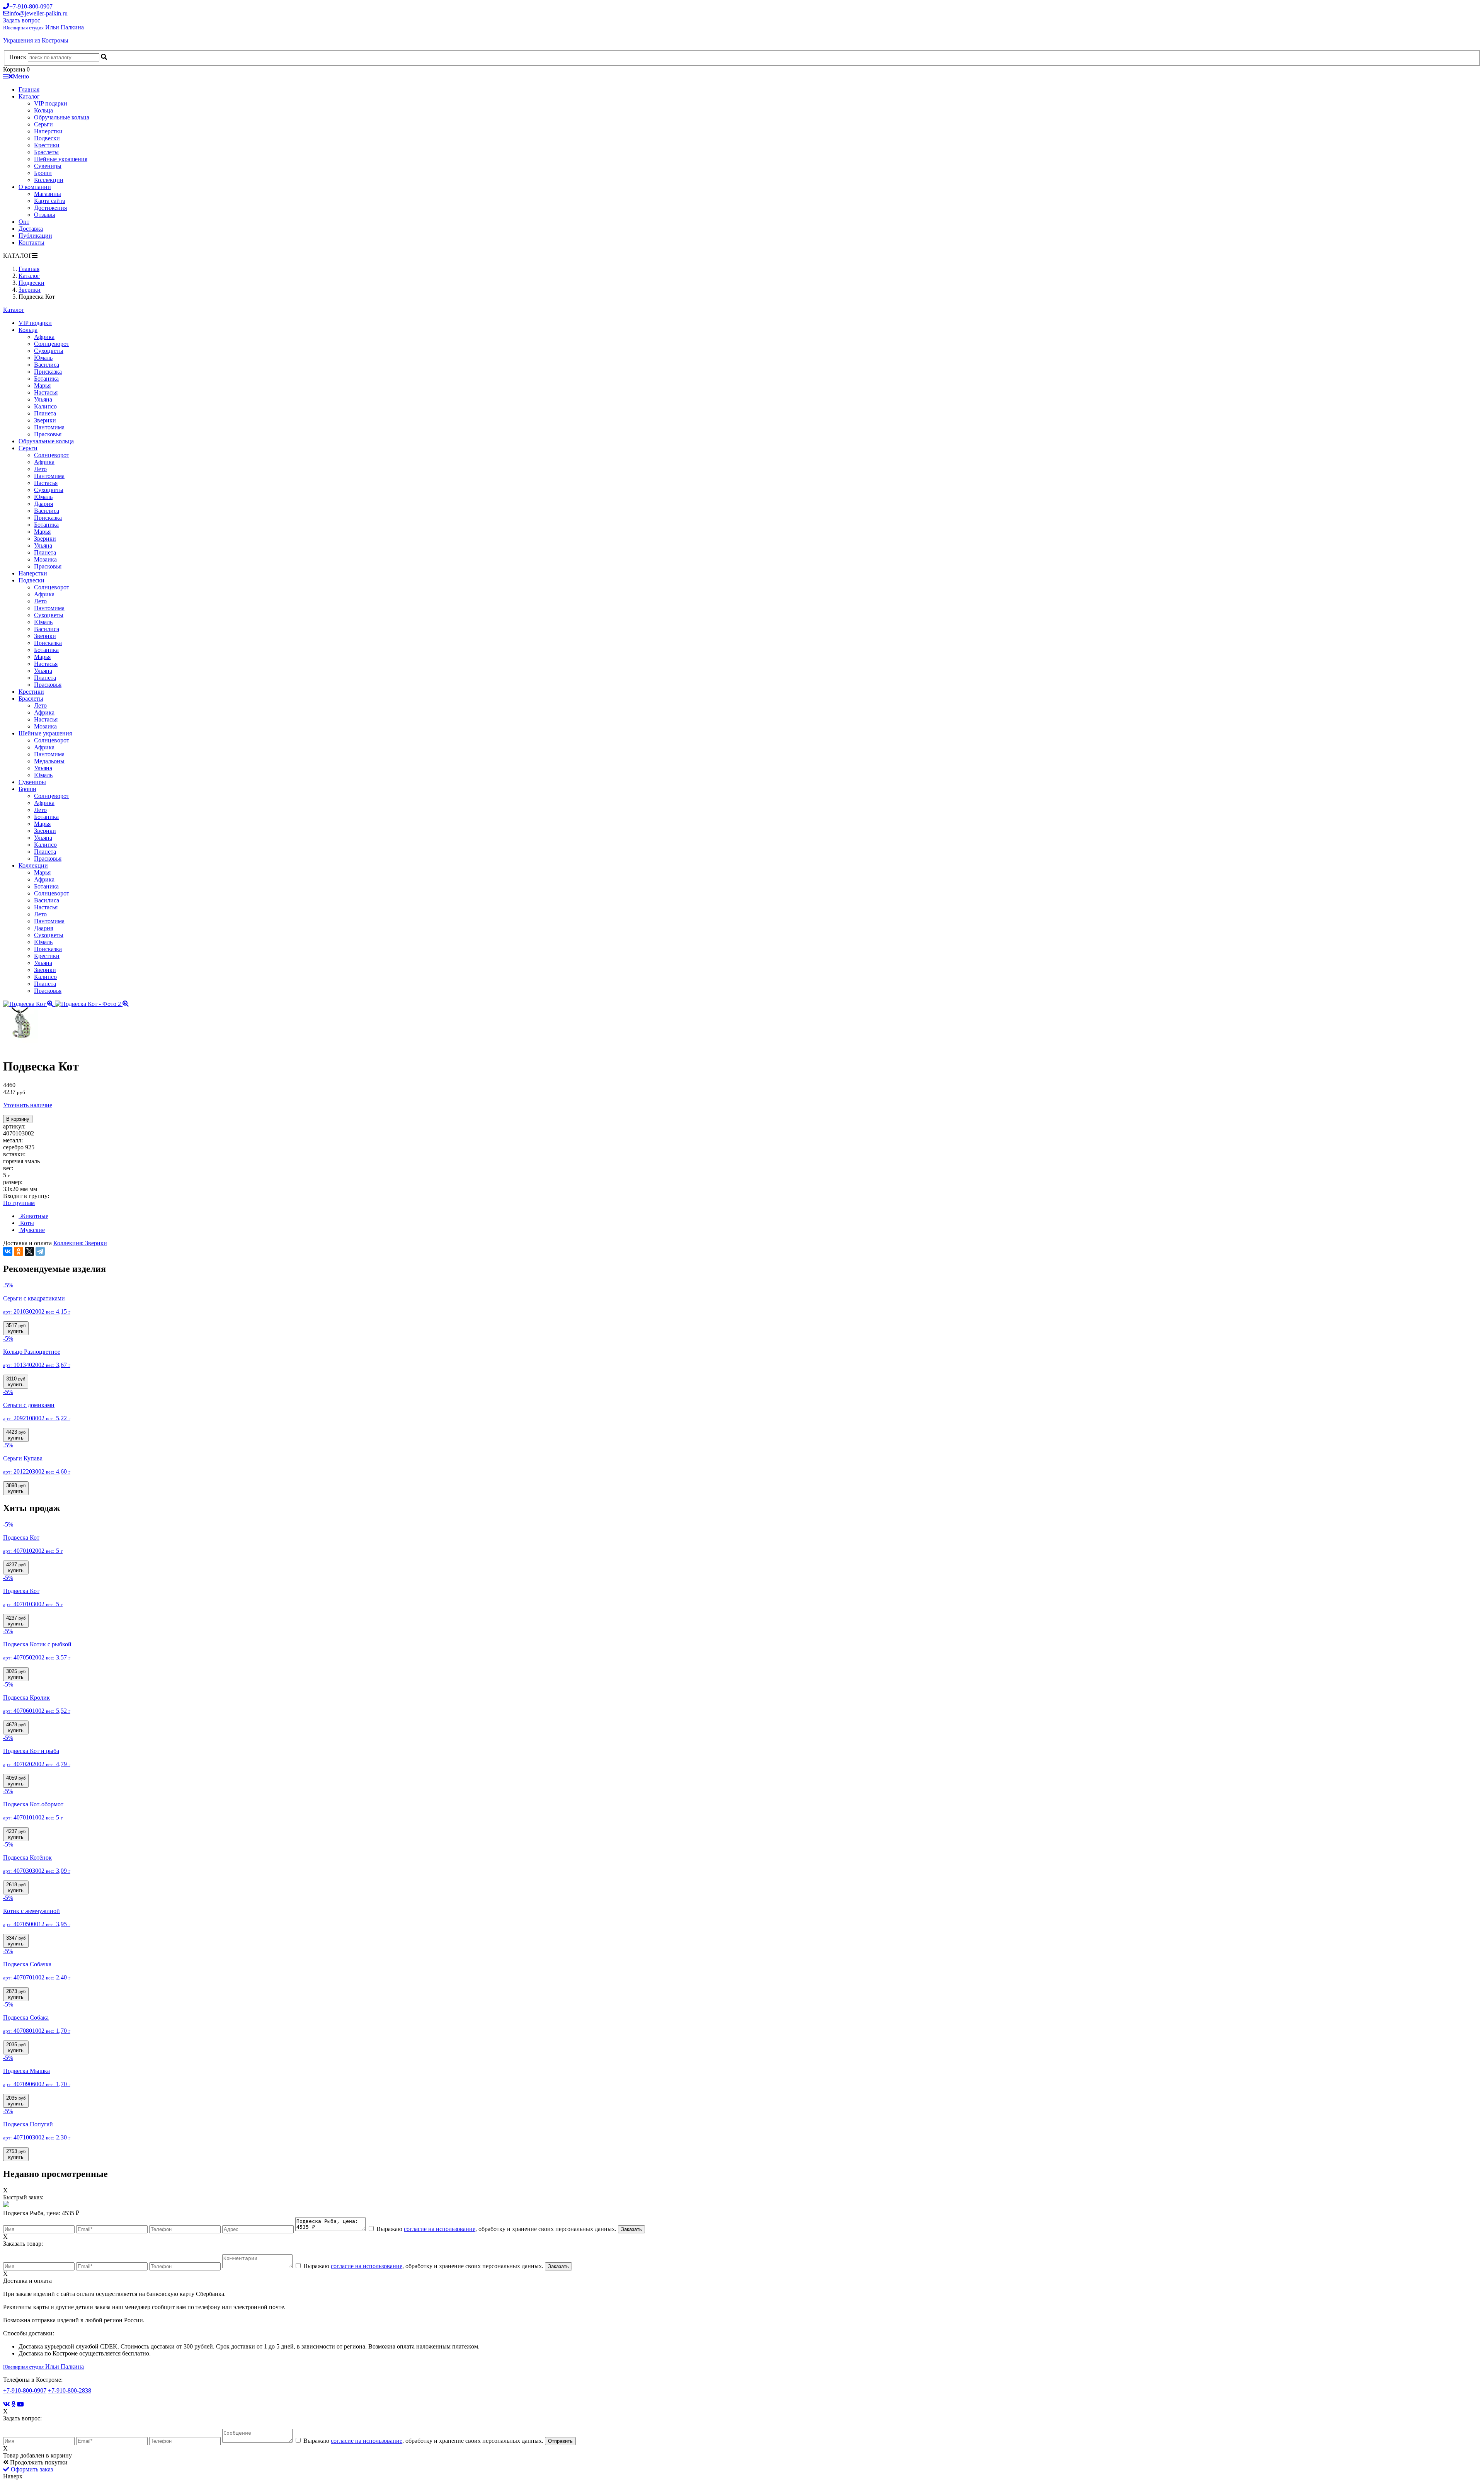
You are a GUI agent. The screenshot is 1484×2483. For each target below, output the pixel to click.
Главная (29, 89)
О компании (35, 187)
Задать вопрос (22, 20)
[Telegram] (40, 1251)
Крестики (47, 145)
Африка (44, 337)
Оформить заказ (31, 2469)
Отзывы (45, 215)
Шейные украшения (61, 159)
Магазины (48, 194)
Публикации (35, 236)
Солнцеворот (52, 344)
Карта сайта (50, 201)
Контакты (31, 243)
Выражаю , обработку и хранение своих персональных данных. (496, 2229)
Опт (24, 222)
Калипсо (45, 406)
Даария (43, 504)
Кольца (43, 110)
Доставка (31, 229)
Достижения (50, 208)
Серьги (43, 124)
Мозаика (45, 559)
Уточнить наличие (28, 1105)
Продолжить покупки (38, 2462)
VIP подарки (51, 103)
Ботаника (46, 379)
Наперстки (48, 131)
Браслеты (46, 152)
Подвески (47, 138)
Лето (40, 469)
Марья (42, 385)
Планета (45, 413)
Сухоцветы (49, 351)
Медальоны (49, 761)
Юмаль (43, 358)
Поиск (18, 57)
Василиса (47, 365)
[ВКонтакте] (8, 1251)
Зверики (45, 420)
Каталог (29, 96)
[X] (29, 1251)
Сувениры (48, 166)
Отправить (560, 2441)
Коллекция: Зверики (80, 1243)
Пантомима (49, 427)
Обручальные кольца (62, 117)
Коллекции (49, 180)
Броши (43, 173)
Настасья (46, 392)
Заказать (631, 2229)
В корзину (18, 1119)
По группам (19, 1203)
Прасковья (48, 434)
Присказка (48, 372)
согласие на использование (440, 2229)
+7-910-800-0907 (25, 2390)
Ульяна (43, 399)
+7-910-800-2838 (70, 2390)
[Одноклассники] (19, 1251)
